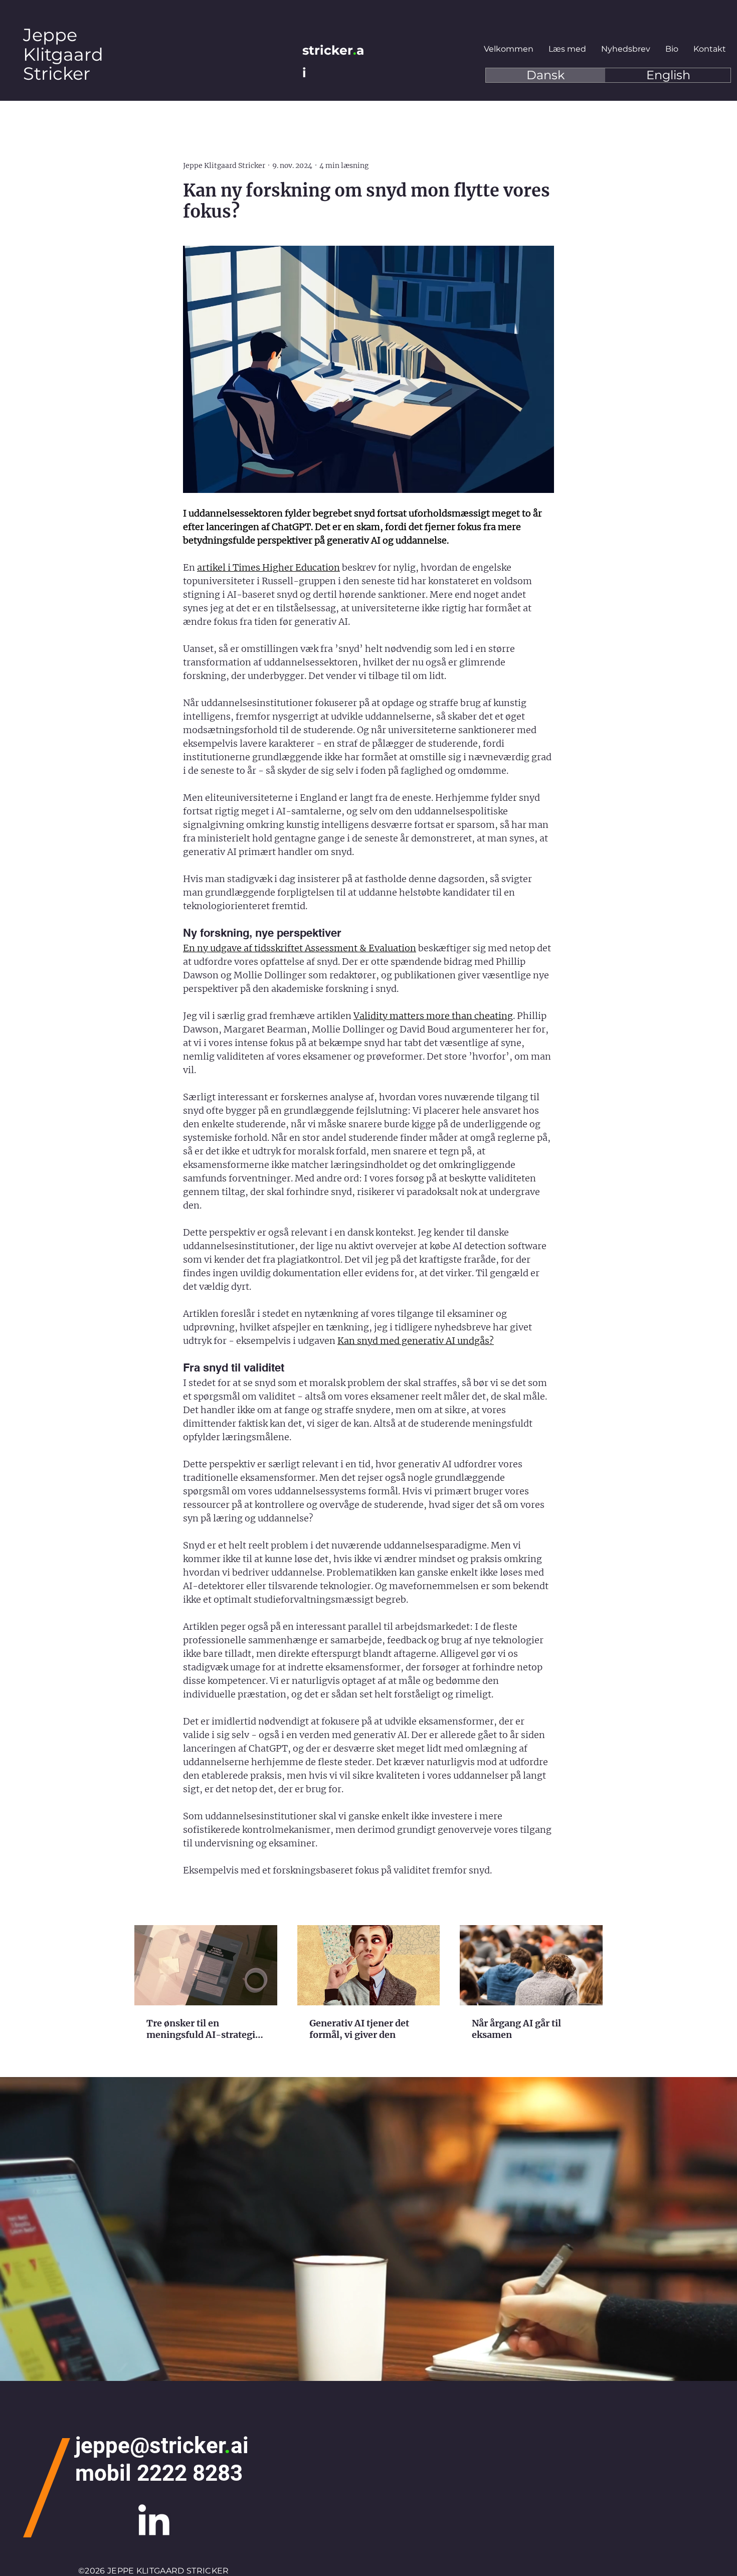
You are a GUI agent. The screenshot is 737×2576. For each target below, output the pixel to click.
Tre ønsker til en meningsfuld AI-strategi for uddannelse (201, 2029)
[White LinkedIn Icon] (154, 2520)
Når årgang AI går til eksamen (516, 2029)
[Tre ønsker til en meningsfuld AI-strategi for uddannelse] (206, 1965)
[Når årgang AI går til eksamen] (531, 1965)
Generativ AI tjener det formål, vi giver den (359, 2029)
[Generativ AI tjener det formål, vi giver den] (369, 1965)
